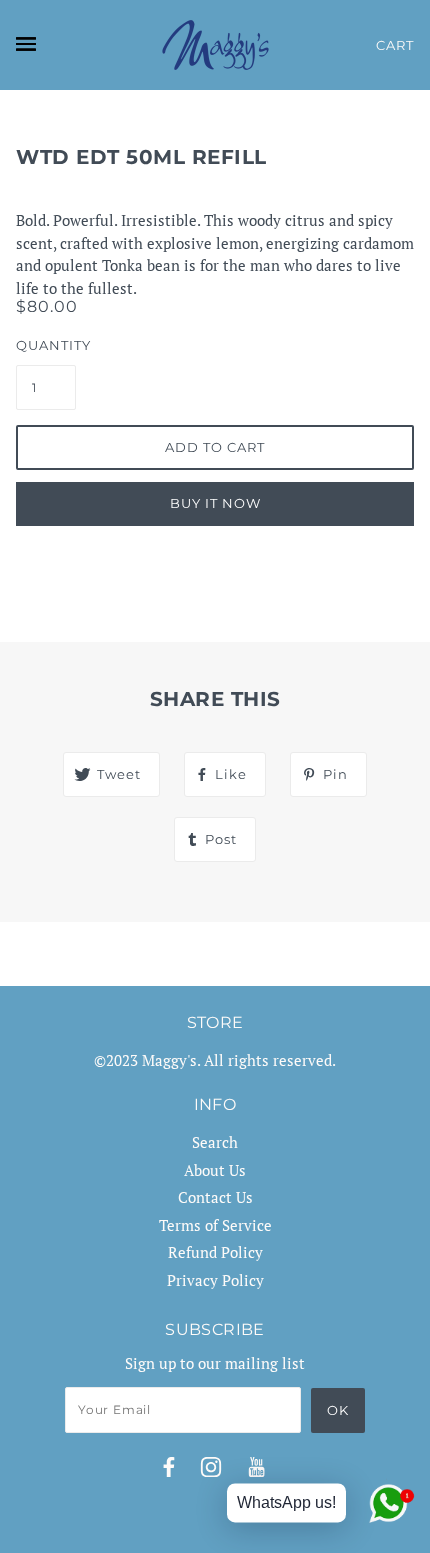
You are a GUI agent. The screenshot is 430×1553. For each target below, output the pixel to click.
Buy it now (215, 503)
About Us (215, 1170)
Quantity (46, 345)
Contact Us (215, 1197)
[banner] (215, 45)
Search (215, 1142)
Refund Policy (215, 1252)
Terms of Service (215, 1225)
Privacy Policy (215, 1280)
